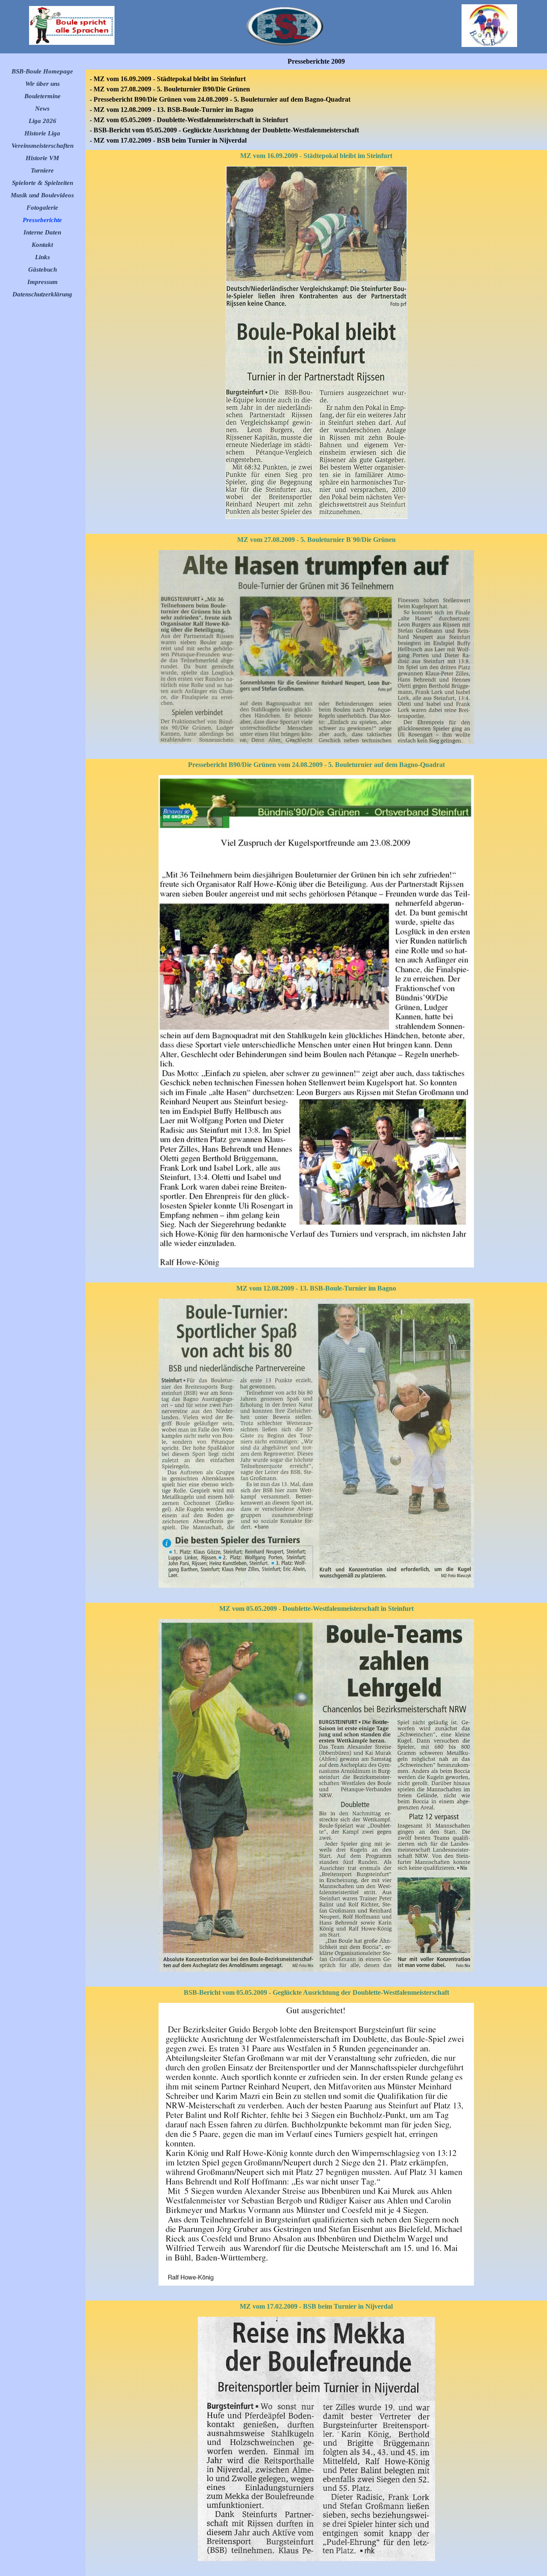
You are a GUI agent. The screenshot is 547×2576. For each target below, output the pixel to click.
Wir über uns (43, 84)
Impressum (43, 282)
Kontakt (42, 245)
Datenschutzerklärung (42, 294)
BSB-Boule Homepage (42, 71)
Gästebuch (43, 269)
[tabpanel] (316, 110)
